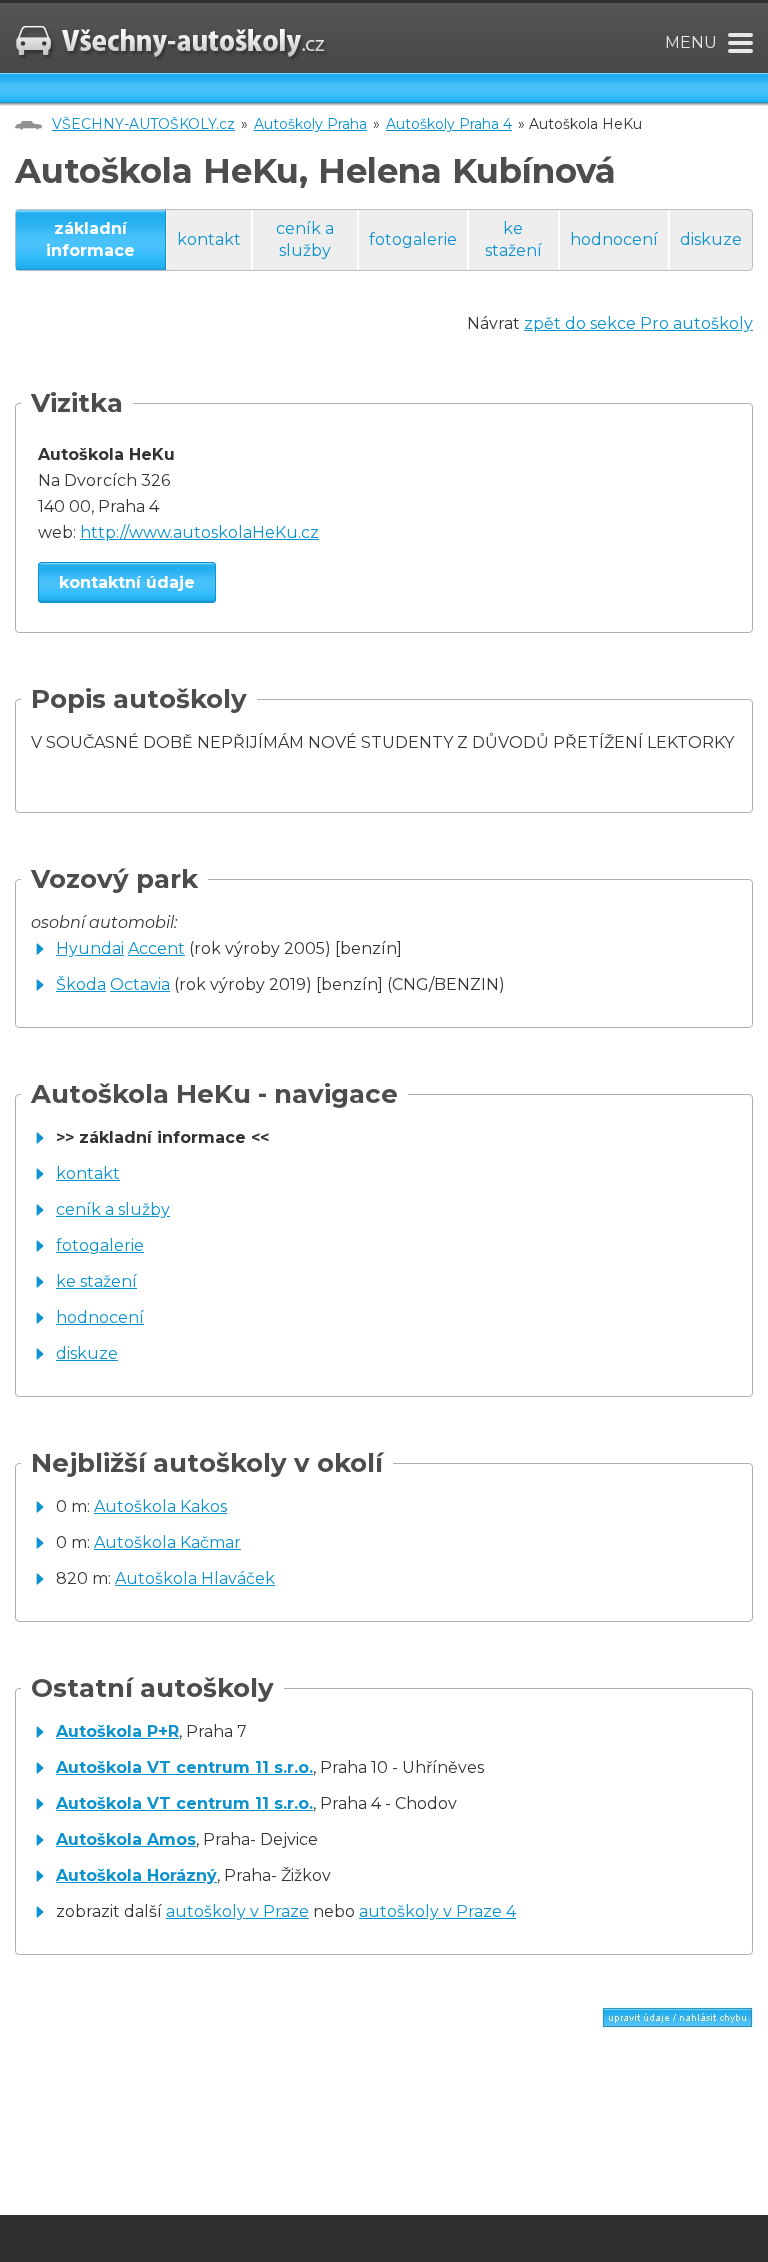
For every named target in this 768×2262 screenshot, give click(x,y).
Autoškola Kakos (160, 1506)
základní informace (90, 239)
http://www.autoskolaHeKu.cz (199, 532)
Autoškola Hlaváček (195, 1578)
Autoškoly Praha (310, 124)
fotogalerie (413, 239)
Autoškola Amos (126, 1839)
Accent (156, 948)
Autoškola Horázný (136, 1875)
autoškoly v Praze (237, 1911)
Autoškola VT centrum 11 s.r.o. (184, 1767)
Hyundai (90, 948)
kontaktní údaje (127, 582)
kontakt (209, 239)
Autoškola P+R (117, 1731)
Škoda (81, 984)
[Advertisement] (249, 2113)
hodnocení (614, 239)
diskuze (711, 239)
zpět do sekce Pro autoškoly (638, 323)
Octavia (140, 984)
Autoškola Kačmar (167, 1542)
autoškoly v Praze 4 (437, 1911)
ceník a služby (305, 239)
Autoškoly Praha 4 (449, 124)
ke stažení (513, 239)
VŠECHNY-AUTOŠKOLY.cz (143, 124)
